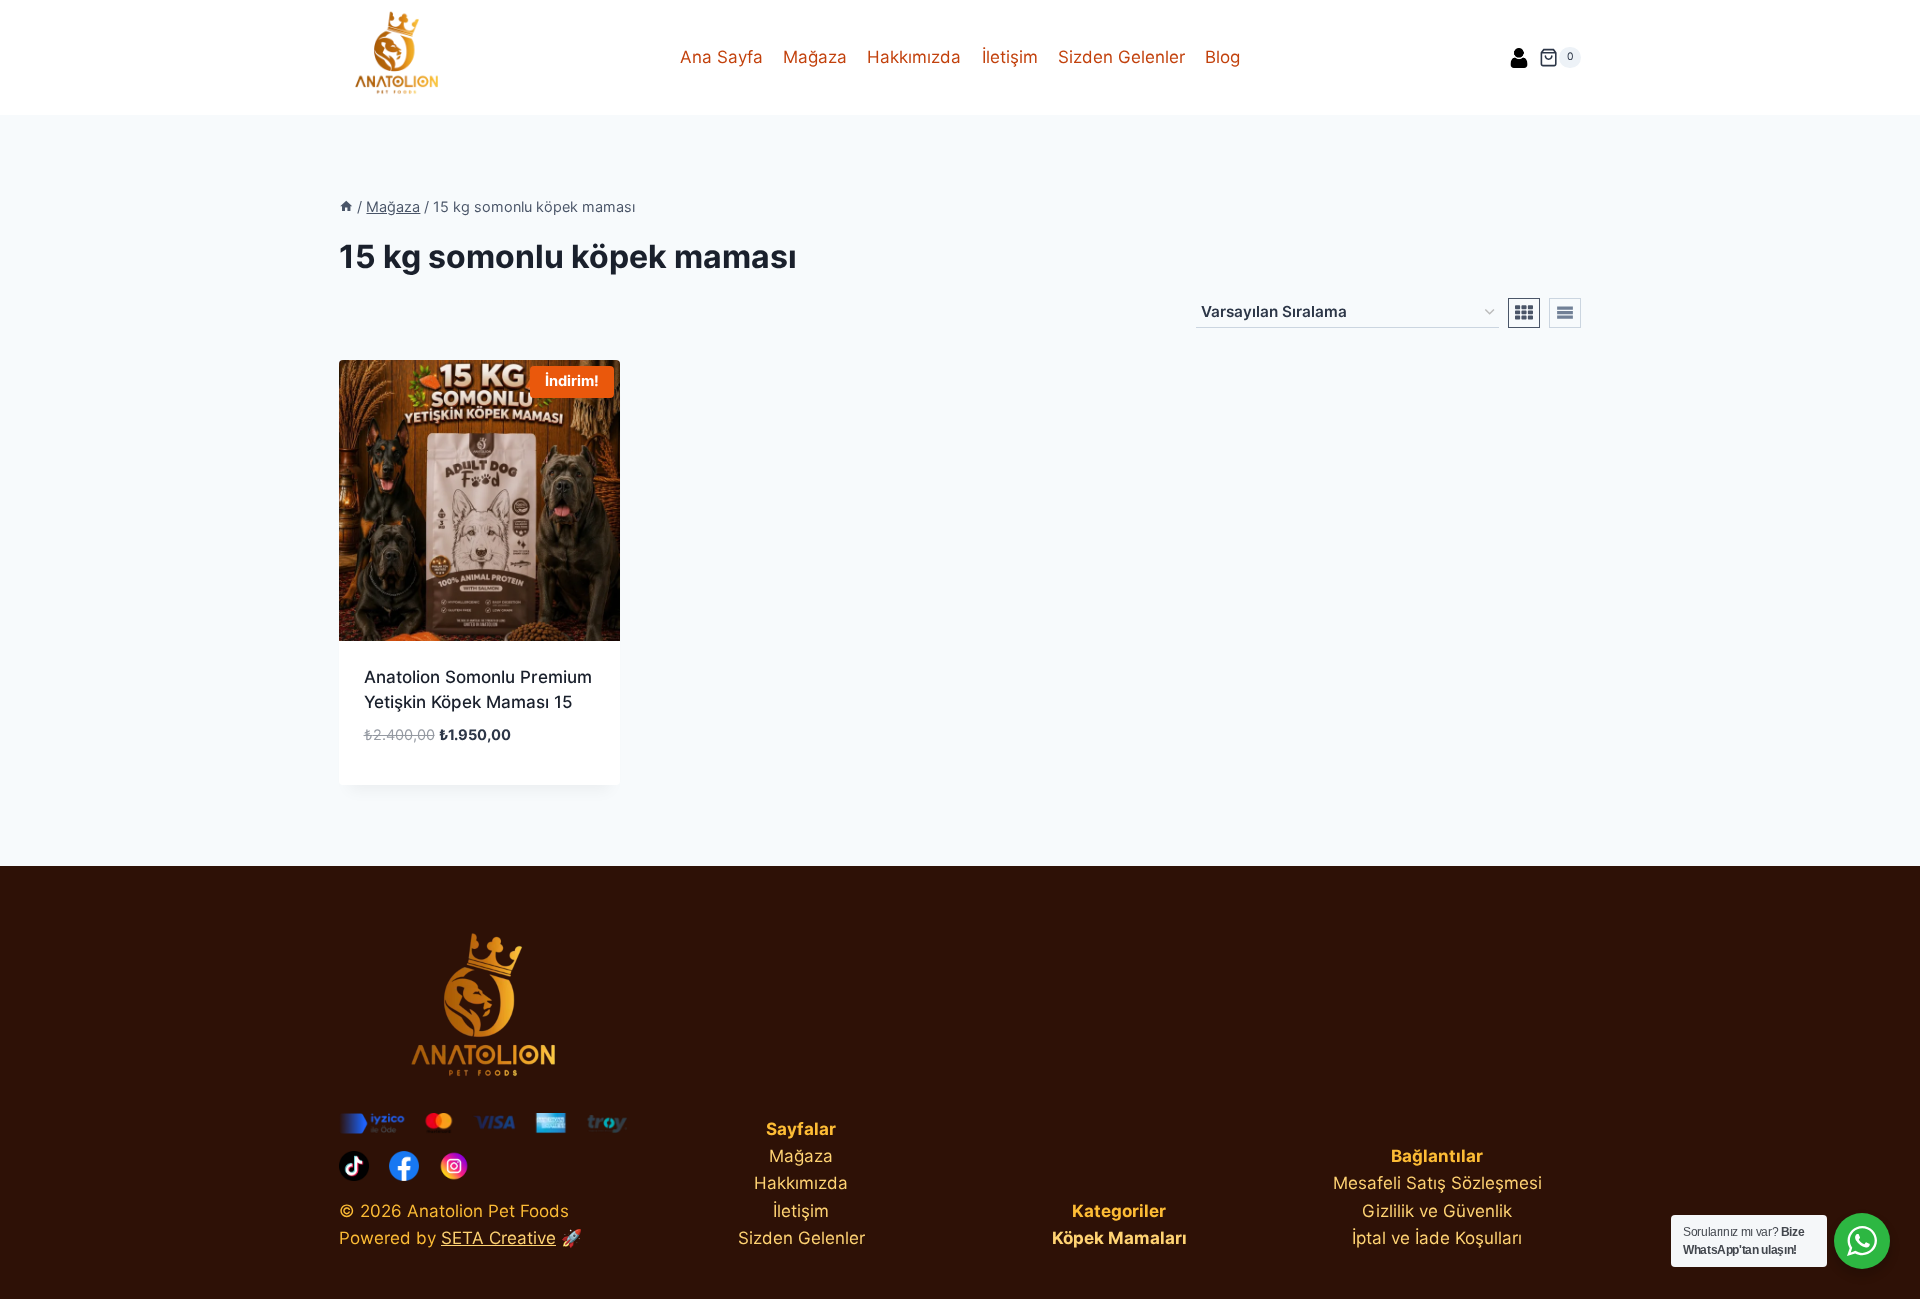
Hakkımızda (914, 57)
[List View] (1565, 313)
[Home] (346, 206)
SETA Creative (498, 1238)
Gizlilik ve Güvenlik (1437, 1211)
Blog (1222, 57)
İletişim (1010, 57)
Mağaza (815, 57)
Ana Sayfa (721, 57)
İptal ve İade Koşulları (1437, 1238)
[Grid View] (1524, 313)
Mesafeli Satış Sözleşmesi (1437, 1183)
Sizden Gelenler (1121, 57)
